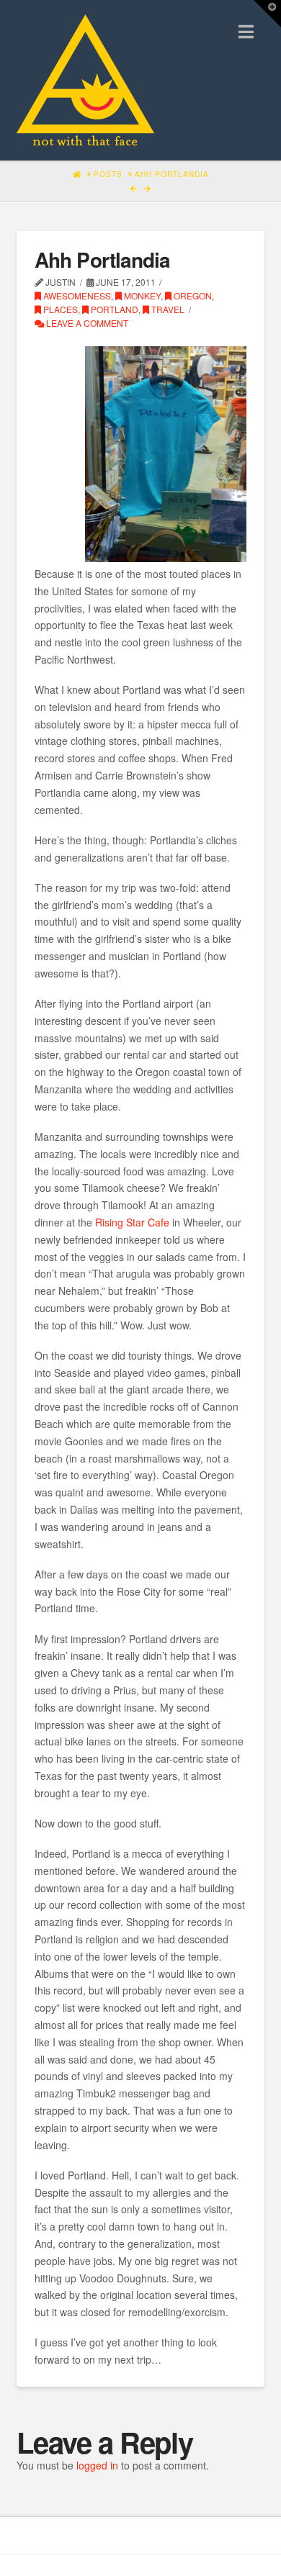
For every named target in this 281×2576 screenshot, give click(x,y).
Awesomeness (76, 295)
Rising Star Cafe (132, 1222)
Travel (167, 309)
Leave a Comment (86, 323)
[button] (246, 31)
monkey (141, 295)
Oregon (192, 295)
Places (59, 309)
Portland (113, 309)
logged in (97, 2465)
